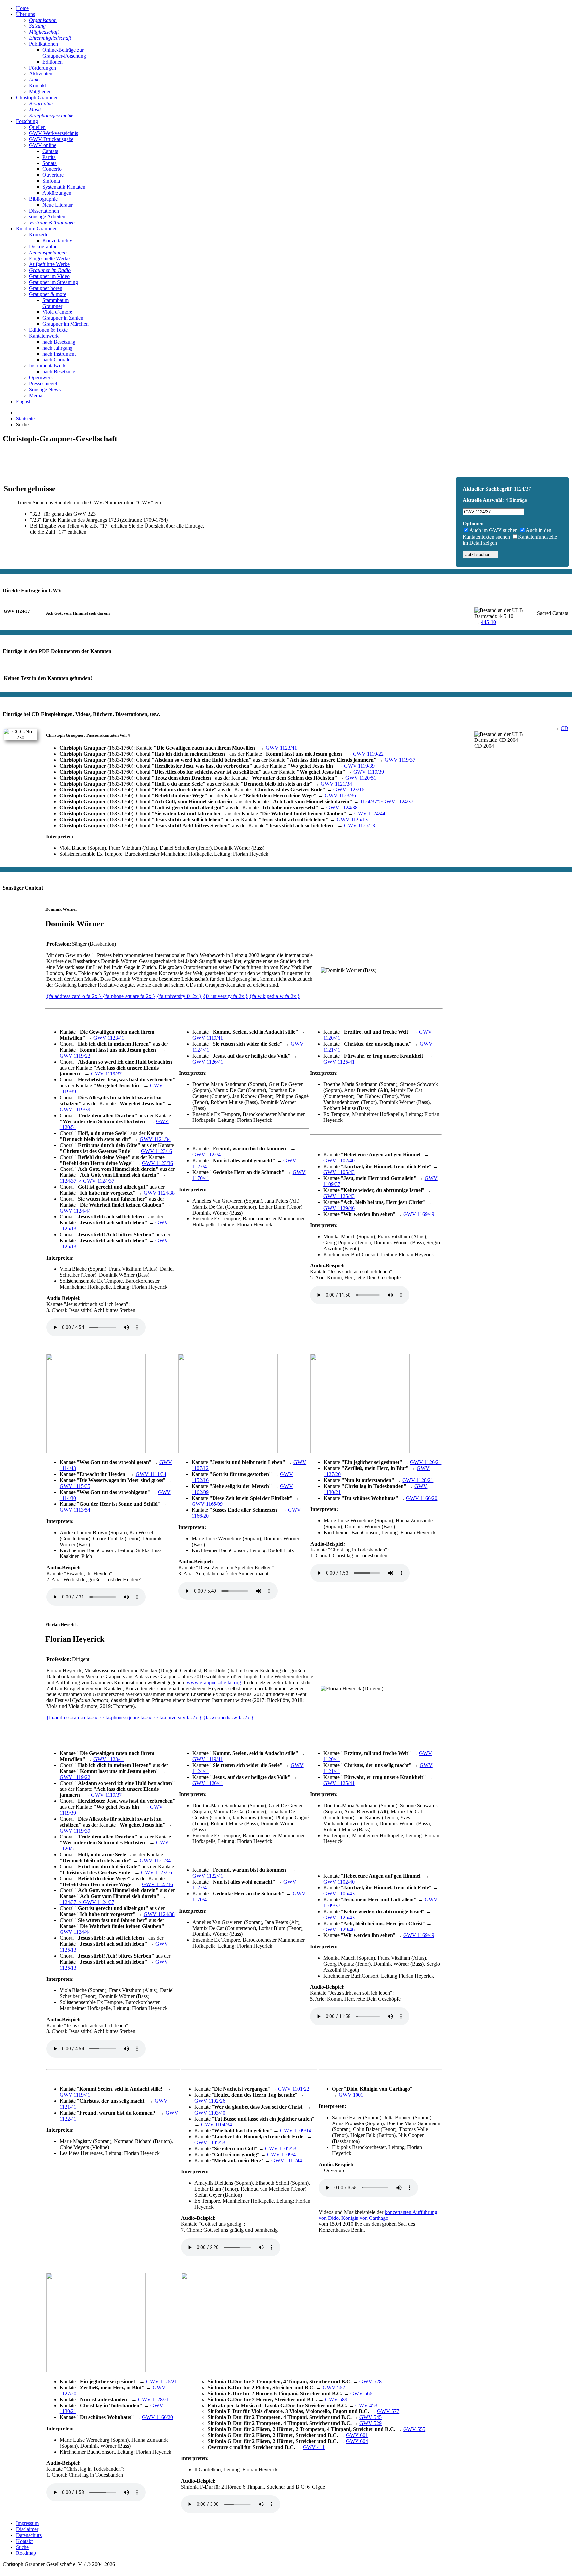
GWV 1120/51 (361, 778)
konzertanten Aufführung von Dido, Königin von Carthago (378, 2215)
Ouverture (53, 175)
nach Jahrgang (57, 348)
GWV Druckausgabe (51, 139)
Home (22, 8)
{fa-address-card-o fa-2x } (74, 996)
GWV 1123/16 (349, 790)
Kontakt (38, 86)
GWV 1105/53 (210, 2143)
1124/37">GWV (387, 802)
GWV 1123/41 (281, 748)
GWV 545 (371, 2417)
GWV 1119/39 (359, 766)
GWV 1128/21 (418, 1480)
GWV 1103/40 (210, 2113)
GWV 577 (388, 2411)
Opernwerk (41, 378)
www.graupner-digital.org (214, 1682)
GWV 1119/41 (208, 1038)
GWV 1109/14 (296, 2131)
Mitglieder (40, 92)
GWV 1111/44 (287, 2160)
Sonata (49, 163)
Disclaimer (27, 2529)
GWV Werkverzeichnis (54, 133)
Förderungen (43, 68)
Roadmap (26, 2553)
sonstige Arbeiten (47, 217)
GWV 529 (371, 2423)
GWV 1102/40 (339, 1160)
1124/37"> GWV (87, 1181)
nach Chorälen (58, 360)
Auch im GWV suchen (494, 530)
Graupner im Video (49, 276)
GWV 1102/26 (210, 2101)
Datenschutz (29, 2535)
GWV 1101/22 (294, 2089)
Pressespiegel (43, 383)
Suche (22, 2547)
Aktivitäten (41, 74)
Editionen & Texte (48, 330)
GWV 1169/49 (419, 1214)
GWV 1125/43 (339, 1196)
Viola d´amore (57, 312)
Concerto (52, 169)
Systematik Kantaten (64, 187)
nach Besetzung (59, 342)
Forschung (27, 121)
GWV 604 (357, 2441)
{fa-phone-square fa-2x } (129, 996)
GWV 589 (336, 2399)
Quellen (37, 127)
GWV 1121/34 (336, 784)
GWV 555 (414, 2429)
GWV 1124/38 (342, 808)
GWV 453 (366, 2405)
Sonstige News (45, 389)
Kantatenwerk (44, 336)
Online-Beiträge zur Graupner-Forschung (64, 53)
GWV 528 (371, 2382)
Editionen (52, 62)
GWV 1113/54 (75, 1510)
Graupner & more (48, 294)
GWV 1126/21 (426, 1462)
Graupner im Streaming (54, 282)
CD (565, 728)
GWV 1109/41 (283, 2154)
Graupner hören (46, 288)
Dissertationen (44, 211)
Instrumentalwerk (47, 366)
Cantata (50, 151)
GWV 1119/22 (368, 754)
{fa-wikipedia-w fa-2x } (275, 996)
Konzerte (39, 235)
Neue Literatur (58, 205)
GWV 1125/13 (352, 819)
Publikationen (44, 44)
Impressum (27, 2523)
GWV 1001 (351, 2095)
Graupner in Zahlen (63, 318)
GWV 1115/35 (75, 1486)
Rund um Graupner (36, 229)
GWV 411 (314, 2447)
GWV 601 (357, 2435)
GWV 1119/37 (400, 760)
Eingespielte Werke (49, 258)
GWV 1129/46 (339, 1208)
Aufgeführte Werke (49, 264)
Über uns (25, 14)
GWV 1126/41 (208, 1062)
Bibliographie (43, 199)
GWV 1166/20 (422, 1498)
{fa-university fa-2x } (179, 996)
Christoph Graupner (37, 97)
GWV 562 (334, 2387)
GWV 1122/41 (208, 1154)
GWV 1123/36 (340, 796)
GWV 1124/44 (370, 813)
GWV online (43, 145)
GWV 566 (361, 2393)
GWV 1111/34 (151, 1474)
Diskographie (43, 246)
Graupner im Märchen (66, 324)
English (24, 401)
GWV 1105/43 (339, 1172)
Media (36, 395)
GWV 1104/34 (216, 2125)
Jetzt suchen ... (480, 555)
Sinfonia (51, 181)
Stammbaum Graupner (55, 303)
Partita (49, 157)
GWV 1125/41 (339, 1062)
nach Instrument (59, 354)
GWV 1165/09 (207, 1504)
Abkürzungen (57, 193)
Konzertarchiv (57, 240)
